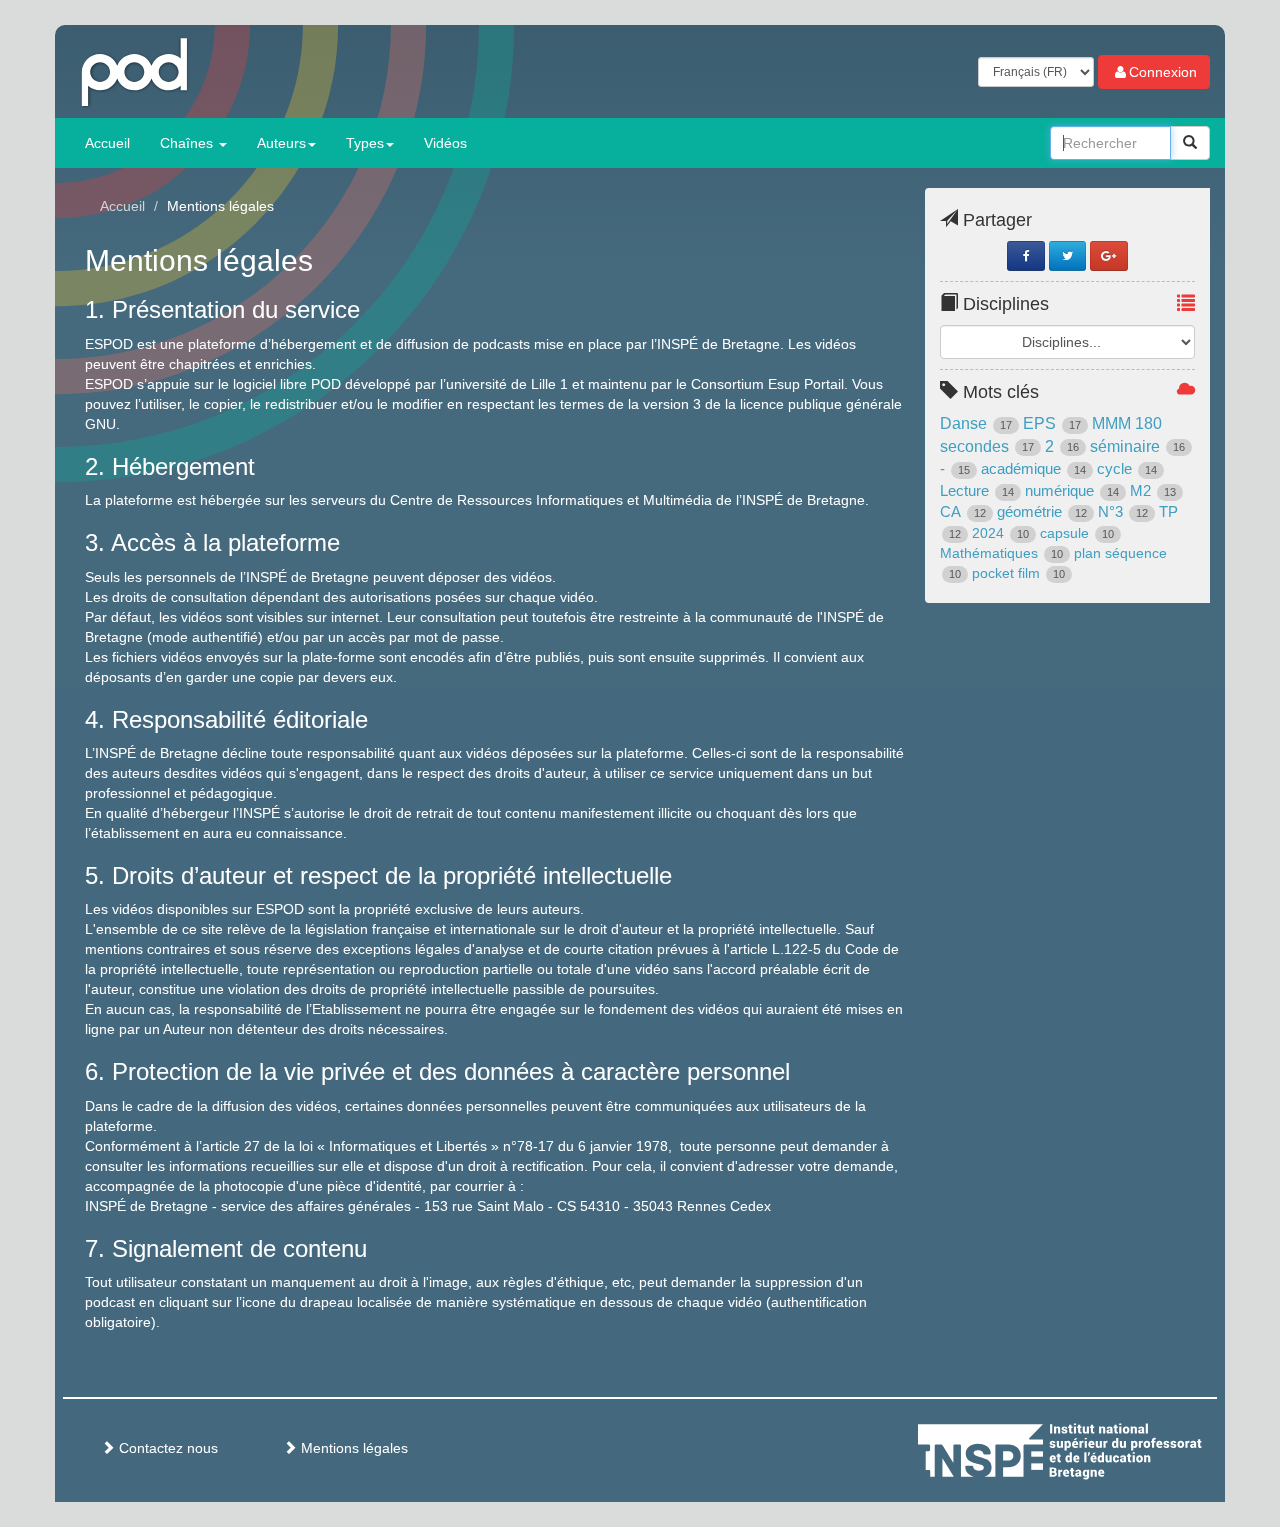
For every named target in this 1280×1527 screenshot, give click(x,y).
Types (365, 143)
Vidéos (445, 143)
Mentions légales (352, 1448)
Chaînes (188, 143)
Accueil (107, 143)
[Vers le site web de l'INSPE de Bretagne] (1097, 1448)
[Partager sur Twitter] (1067, 256)
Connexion (1163, 72)
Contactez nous (166, 1448)
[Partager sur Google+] (1108, 256)
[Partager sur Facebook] (1025, 256)
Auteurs (281, 143)
